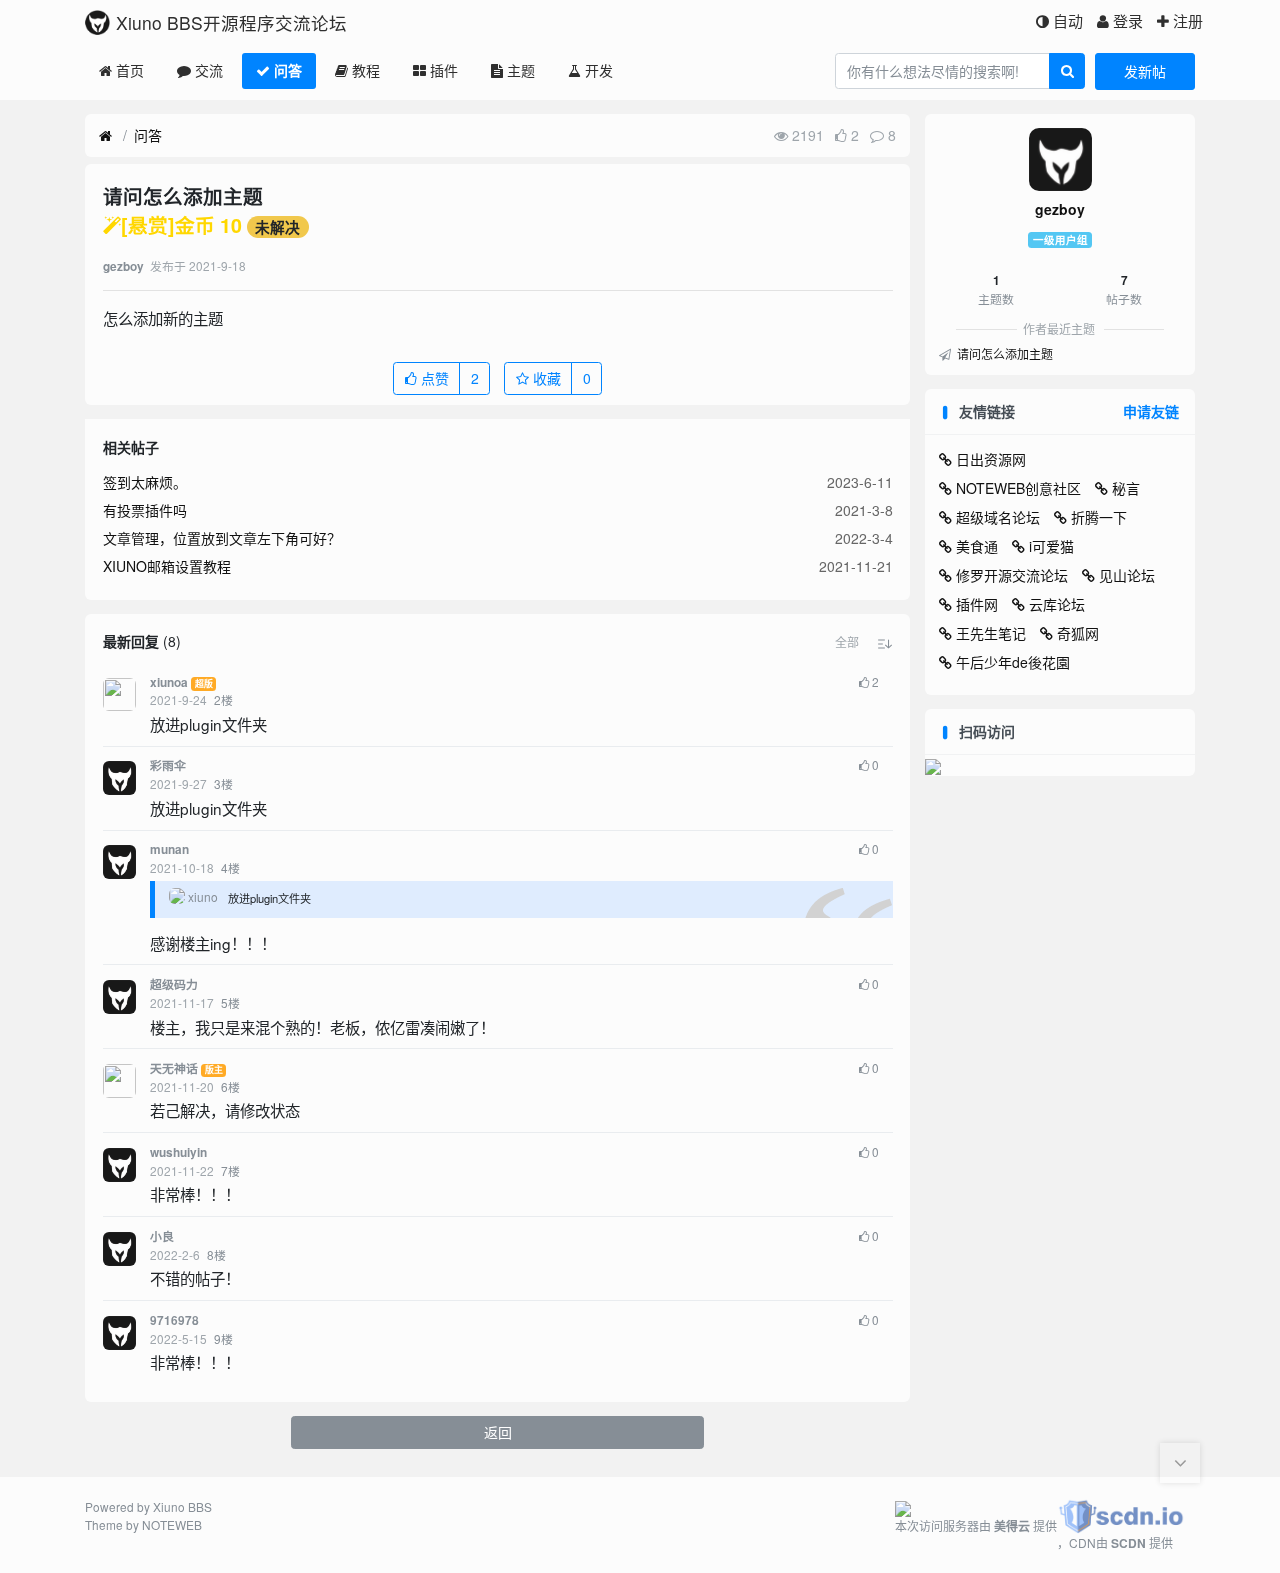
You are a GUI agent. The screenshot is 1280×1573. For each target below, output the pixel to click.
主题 (521, 70)
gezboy (1060, 209)
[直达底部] (1180, 1463)
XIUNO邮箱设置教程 (167, 566)
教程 (366, 70)
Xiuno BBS (182, 1506)
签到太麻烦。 (145, 482)
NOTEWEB (172, 1524)
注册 (1188, 20)
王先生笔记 (991, 633)
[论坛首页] (105, 136)
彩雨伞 (168, 765)
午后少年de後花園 (1013, 662)
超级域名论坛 (998, 517)
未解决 (277, 227)
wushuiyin (178, 1152)
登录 (1128, 20)
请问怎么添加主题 (1003, 353)
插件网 (977, 604)
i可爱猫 (1051, 546)
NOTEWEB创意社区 (1018, 488)
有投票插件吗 (145, 510)
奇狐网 (1078, 633)
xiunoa (169, 682)
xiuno (203, 896)
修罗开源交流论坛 (1012, 575)
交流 (209, 70)
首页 (130, 70)
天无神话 (174, 1068)
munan (169, 849)
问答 (288, 70)
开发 (599, 70)
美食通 (977, 546)
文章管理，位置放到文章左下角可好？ (222, 538)
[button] (847, 642)
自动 (1068, 20)
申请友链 (1151, 411)
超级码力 (174, 984)
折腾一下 (1099, 517)
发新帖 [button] (1145, 71)
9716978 (174, 1320)
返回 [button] (498, 1432)
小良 (162, 1236)
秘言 (1126, 488)
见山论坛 (1127, 575)
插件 (444, 70)
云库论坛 (1057, 604)
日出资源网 (991, 459)
